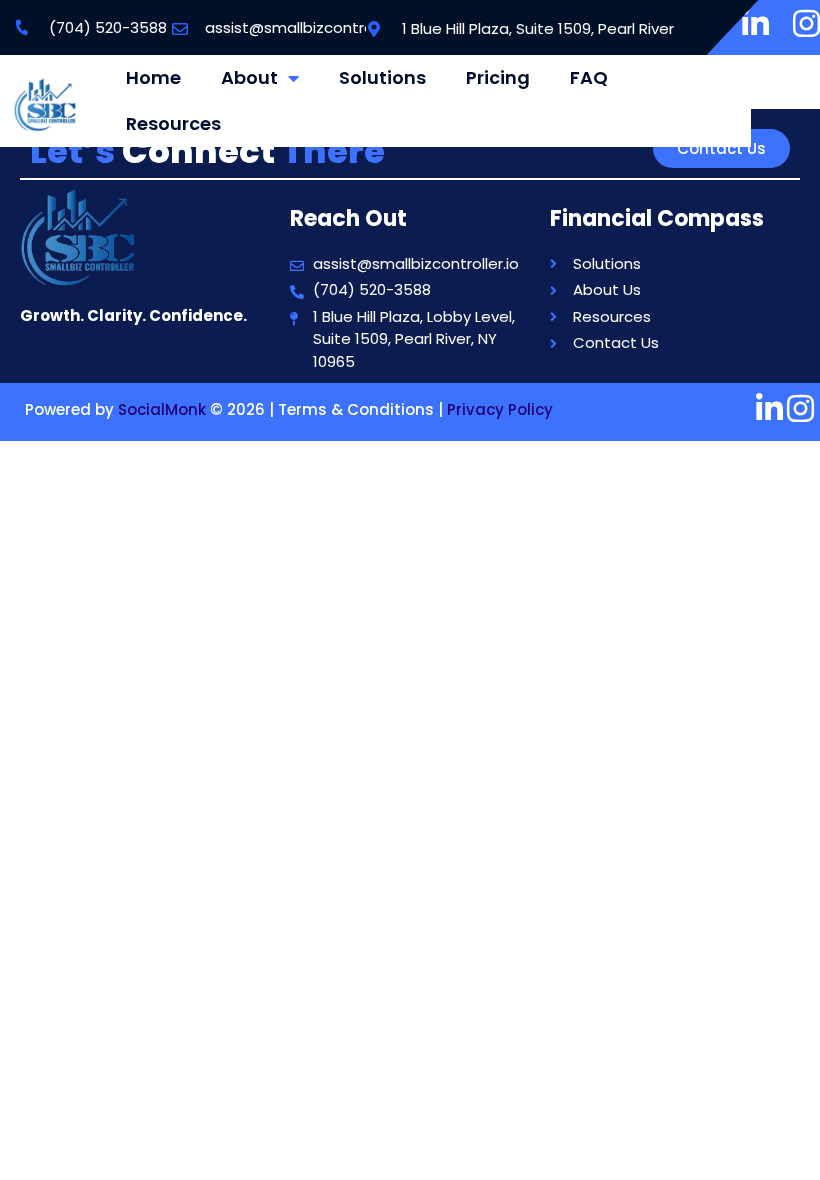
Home (153, 77)
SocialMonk (162, 409)
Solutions (382, 77)
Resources (173, 123)
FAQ (589, 77)
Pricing (498, 77)
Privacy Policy (500, 409)
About (249, 77)
